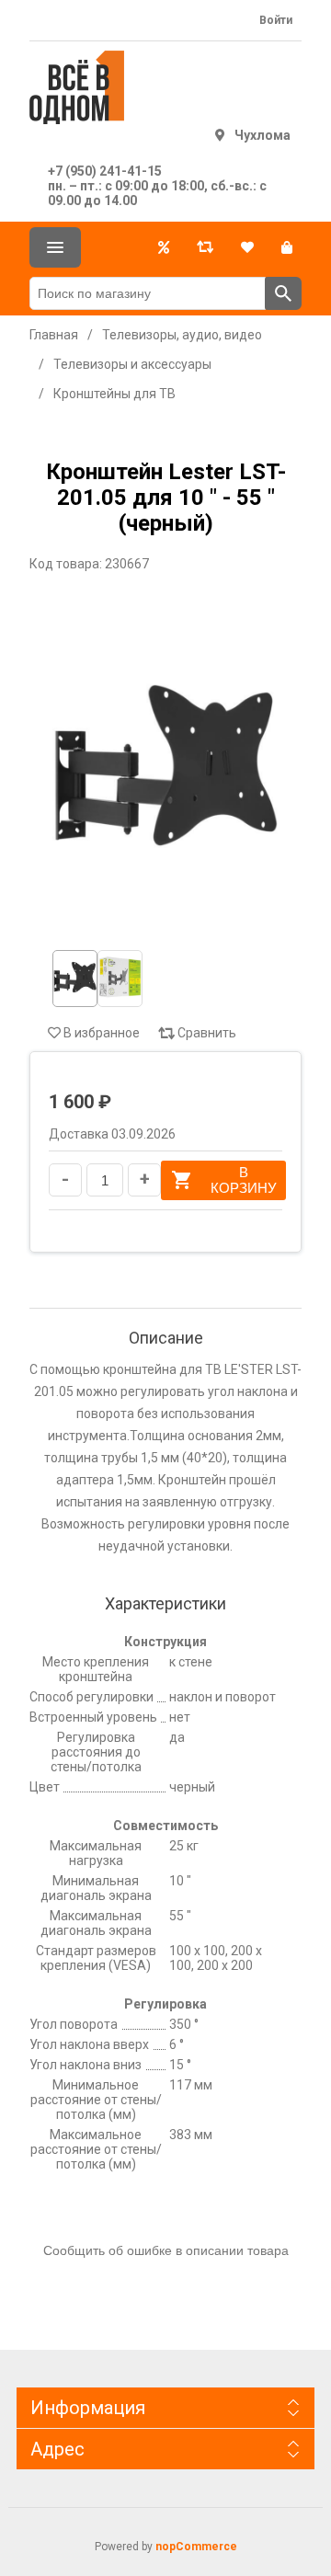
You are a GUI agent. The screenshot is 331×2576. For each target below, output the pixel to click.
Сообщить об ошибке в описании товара (166, 2250)
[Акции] (164, 247)
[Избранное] (247, 247)
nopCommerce (196, 2547)
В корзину (244, 1180)
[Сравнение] (205, 247)
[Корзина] (287, 247)
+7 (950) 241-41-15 (105, 171)
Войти (276, 20)
